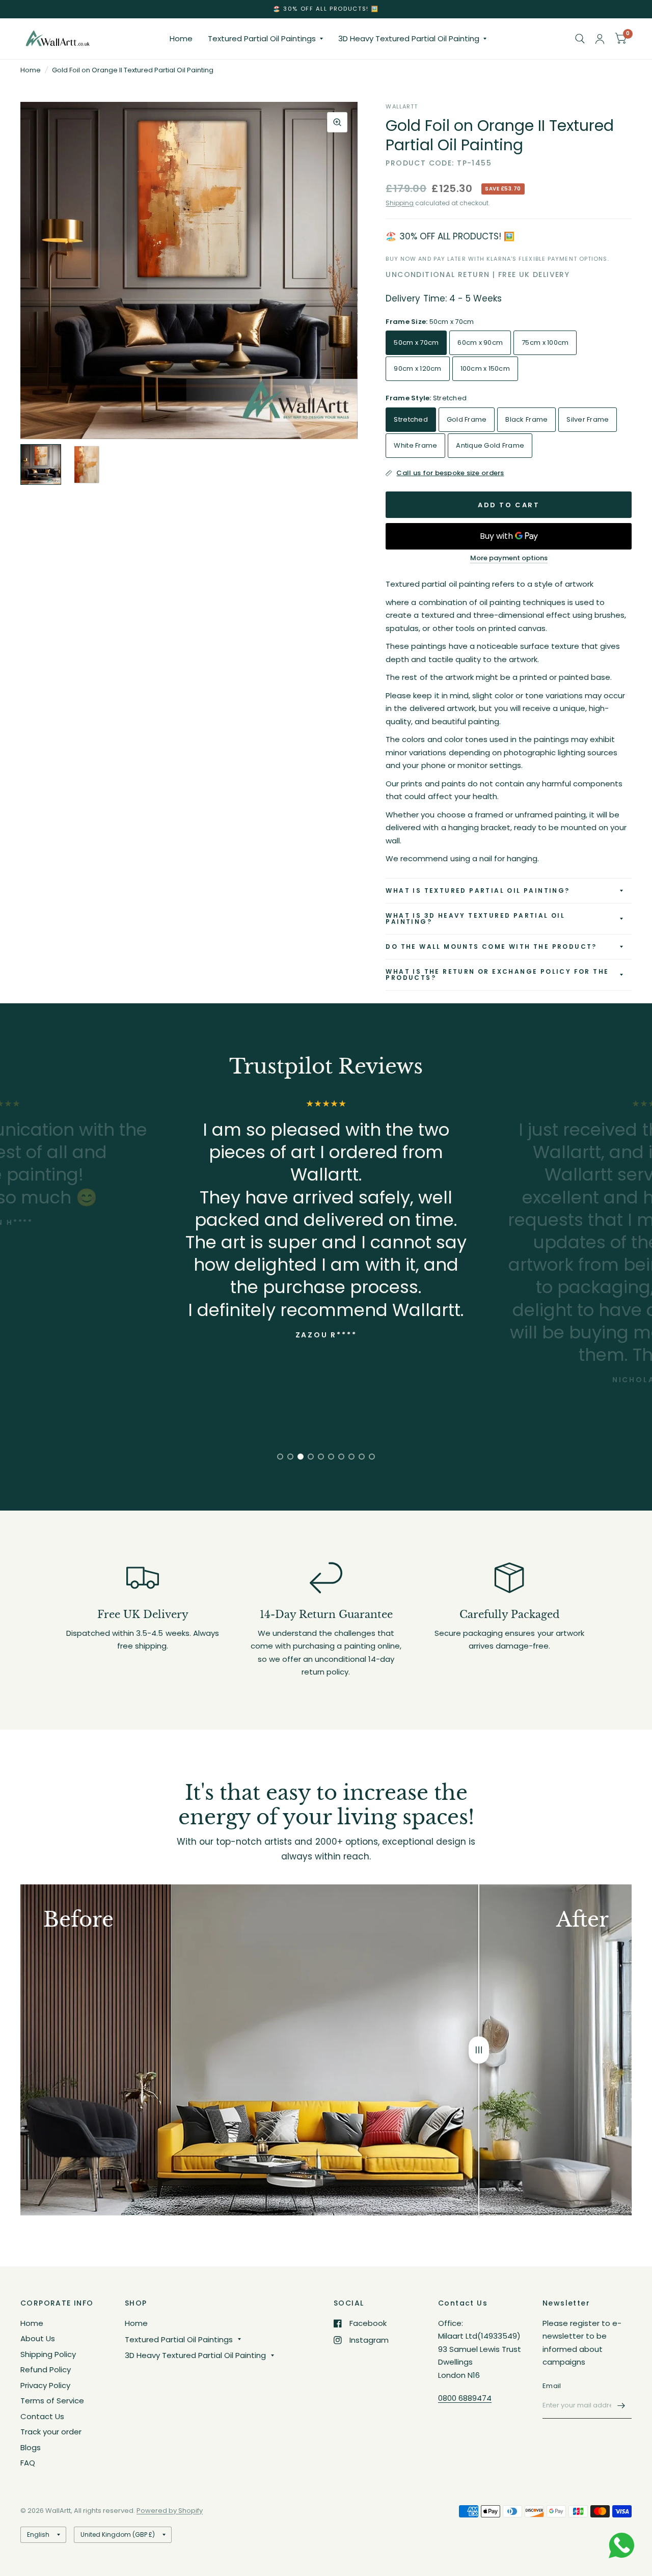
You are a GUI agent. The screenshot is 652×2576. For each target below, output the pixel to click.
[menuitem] (181, 39)
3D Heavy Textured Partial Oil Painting (409, 38)
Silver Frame (588, 419)
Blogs (31, 2447)
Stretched (411, 419)
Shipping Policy (48, 2354)
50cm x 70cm (416, 342)
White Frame (415, 445)
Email (552, 2386)
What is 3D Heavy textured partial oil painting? (475, 919)
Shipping (400, 203)
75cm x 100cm (545, 342)
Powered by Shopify (170, 2511)
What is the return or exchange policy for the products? (497, 975)
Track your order (51, 2432)
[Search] (580, 39)
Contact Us (42, 2416)
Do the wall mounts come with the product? (491, 947)
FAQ (28, 2463)
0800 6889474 (465, 2398)
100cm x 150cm (485, 368)
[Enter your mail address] (621, 2405)
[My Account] (600, 39)
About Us (38, 2338)
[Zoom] (337, 122)
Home (181, 38)
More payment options (509, 558)
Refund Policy (46, 2369)
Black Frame (526, 419)
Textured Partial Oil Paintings (262, 38)
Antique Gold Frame (490, 445)
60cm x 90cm (480, 342)
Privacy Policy (45, 2385)
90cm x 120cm (417, 368)
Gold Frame (467, 419)
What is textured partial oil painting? (478, 890)
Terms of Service (52, 2401)
